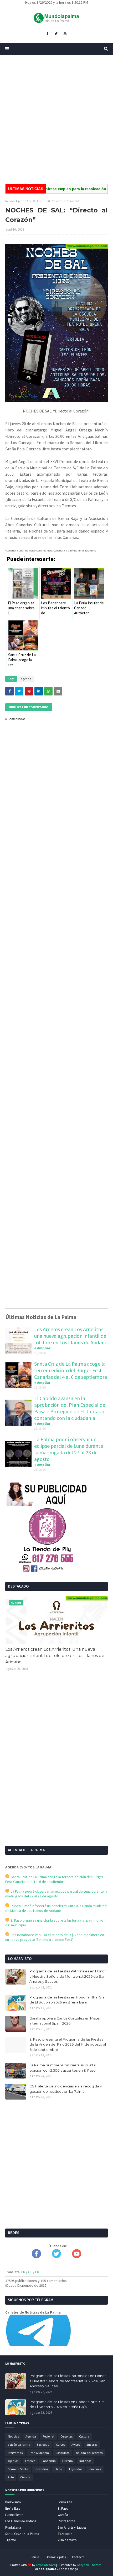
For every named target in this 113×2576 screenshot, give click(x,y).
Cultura (84, 2436)
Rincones (95, 2469)
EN (23, 2272)
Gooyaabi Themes (89, 2565)
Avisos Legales (56, 2557)
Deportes (67, 2436)
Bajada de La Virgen (89, 2453)
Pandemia (49, 2461)
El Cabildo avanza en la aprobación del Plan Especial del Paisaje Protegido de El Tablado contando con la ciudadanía (70, 1408)
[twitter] (56, 34)
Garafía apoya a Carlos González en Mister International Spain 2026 (65, 2021)
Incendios (41, 2469)
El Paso (63, 2508)
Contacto (78, 2557)
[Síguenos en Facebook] (36, 2257)
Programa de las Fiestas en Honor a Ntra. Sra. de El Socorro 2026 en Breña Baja (67, 2000)
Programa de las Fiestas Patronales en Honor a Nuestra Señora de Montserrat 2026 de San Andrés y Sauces (68, 1976)
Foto (11, 2477)
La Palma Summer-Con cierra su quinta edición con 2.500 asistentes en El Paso (63, 2068)
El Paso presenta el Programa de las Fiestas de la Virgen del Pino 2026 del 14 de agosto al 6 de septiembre (68, 2044)
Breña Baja (13, 2508)
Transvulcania (39, 2453)
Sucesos (92, 2445)
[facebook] (47, 34)
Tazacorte (65, 2534)
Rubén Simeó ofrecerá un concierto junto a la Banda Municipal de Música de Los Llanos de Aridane (56, 1908)
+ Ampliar (42, 1348)
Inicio (9, 201)
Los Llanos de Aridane (21, 2521)
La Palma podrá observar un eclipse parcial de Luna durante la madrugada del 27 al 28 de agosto (69, 1449)
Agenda (21, 201)
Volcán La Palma (19, 2445)
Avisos (76, 2445)
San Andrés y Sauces (72, 2527)
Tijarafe (11, 2540)
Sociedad (43, 2445)
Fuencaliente (14, 2515)
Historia (68, 2461)
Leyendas (76, 2469)
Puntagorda (66, 2521)
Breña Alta (65, 2502)
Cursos (60, 2445)
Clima (58, 2469)
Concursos (62, 2453)
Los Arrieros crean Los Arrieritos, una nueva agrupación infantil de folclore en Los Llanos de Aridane (71, 1336)
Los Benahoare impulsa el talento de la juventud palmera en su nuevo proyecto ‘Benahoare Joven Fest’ (55, 1937)
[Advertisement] (56, 119)
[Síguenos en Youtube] (77, 2257)
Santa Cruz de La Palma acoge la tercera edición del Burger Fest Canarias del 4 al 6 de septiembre (71, 1370)
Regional (48, 2436)
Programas (15, 2453)
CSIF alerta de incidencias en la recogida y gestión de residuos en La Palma (66, 2089)
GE (30, 2272)
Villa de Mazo (67, 2540)
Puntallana (13, 2527)
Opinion (13, 2461)
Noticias (13, 2436)
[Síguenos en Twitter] (56, 2257)
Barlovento (13, 2502)
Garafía (63, 2515)
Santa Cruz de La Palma (22, 2534)
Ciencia (25, 2477)
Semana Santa (18, 2469)
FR (37, 2272)
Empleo (30, 2461)
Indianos (85, 2461)
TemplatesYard (46, 2565)
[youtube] (65, 34)
